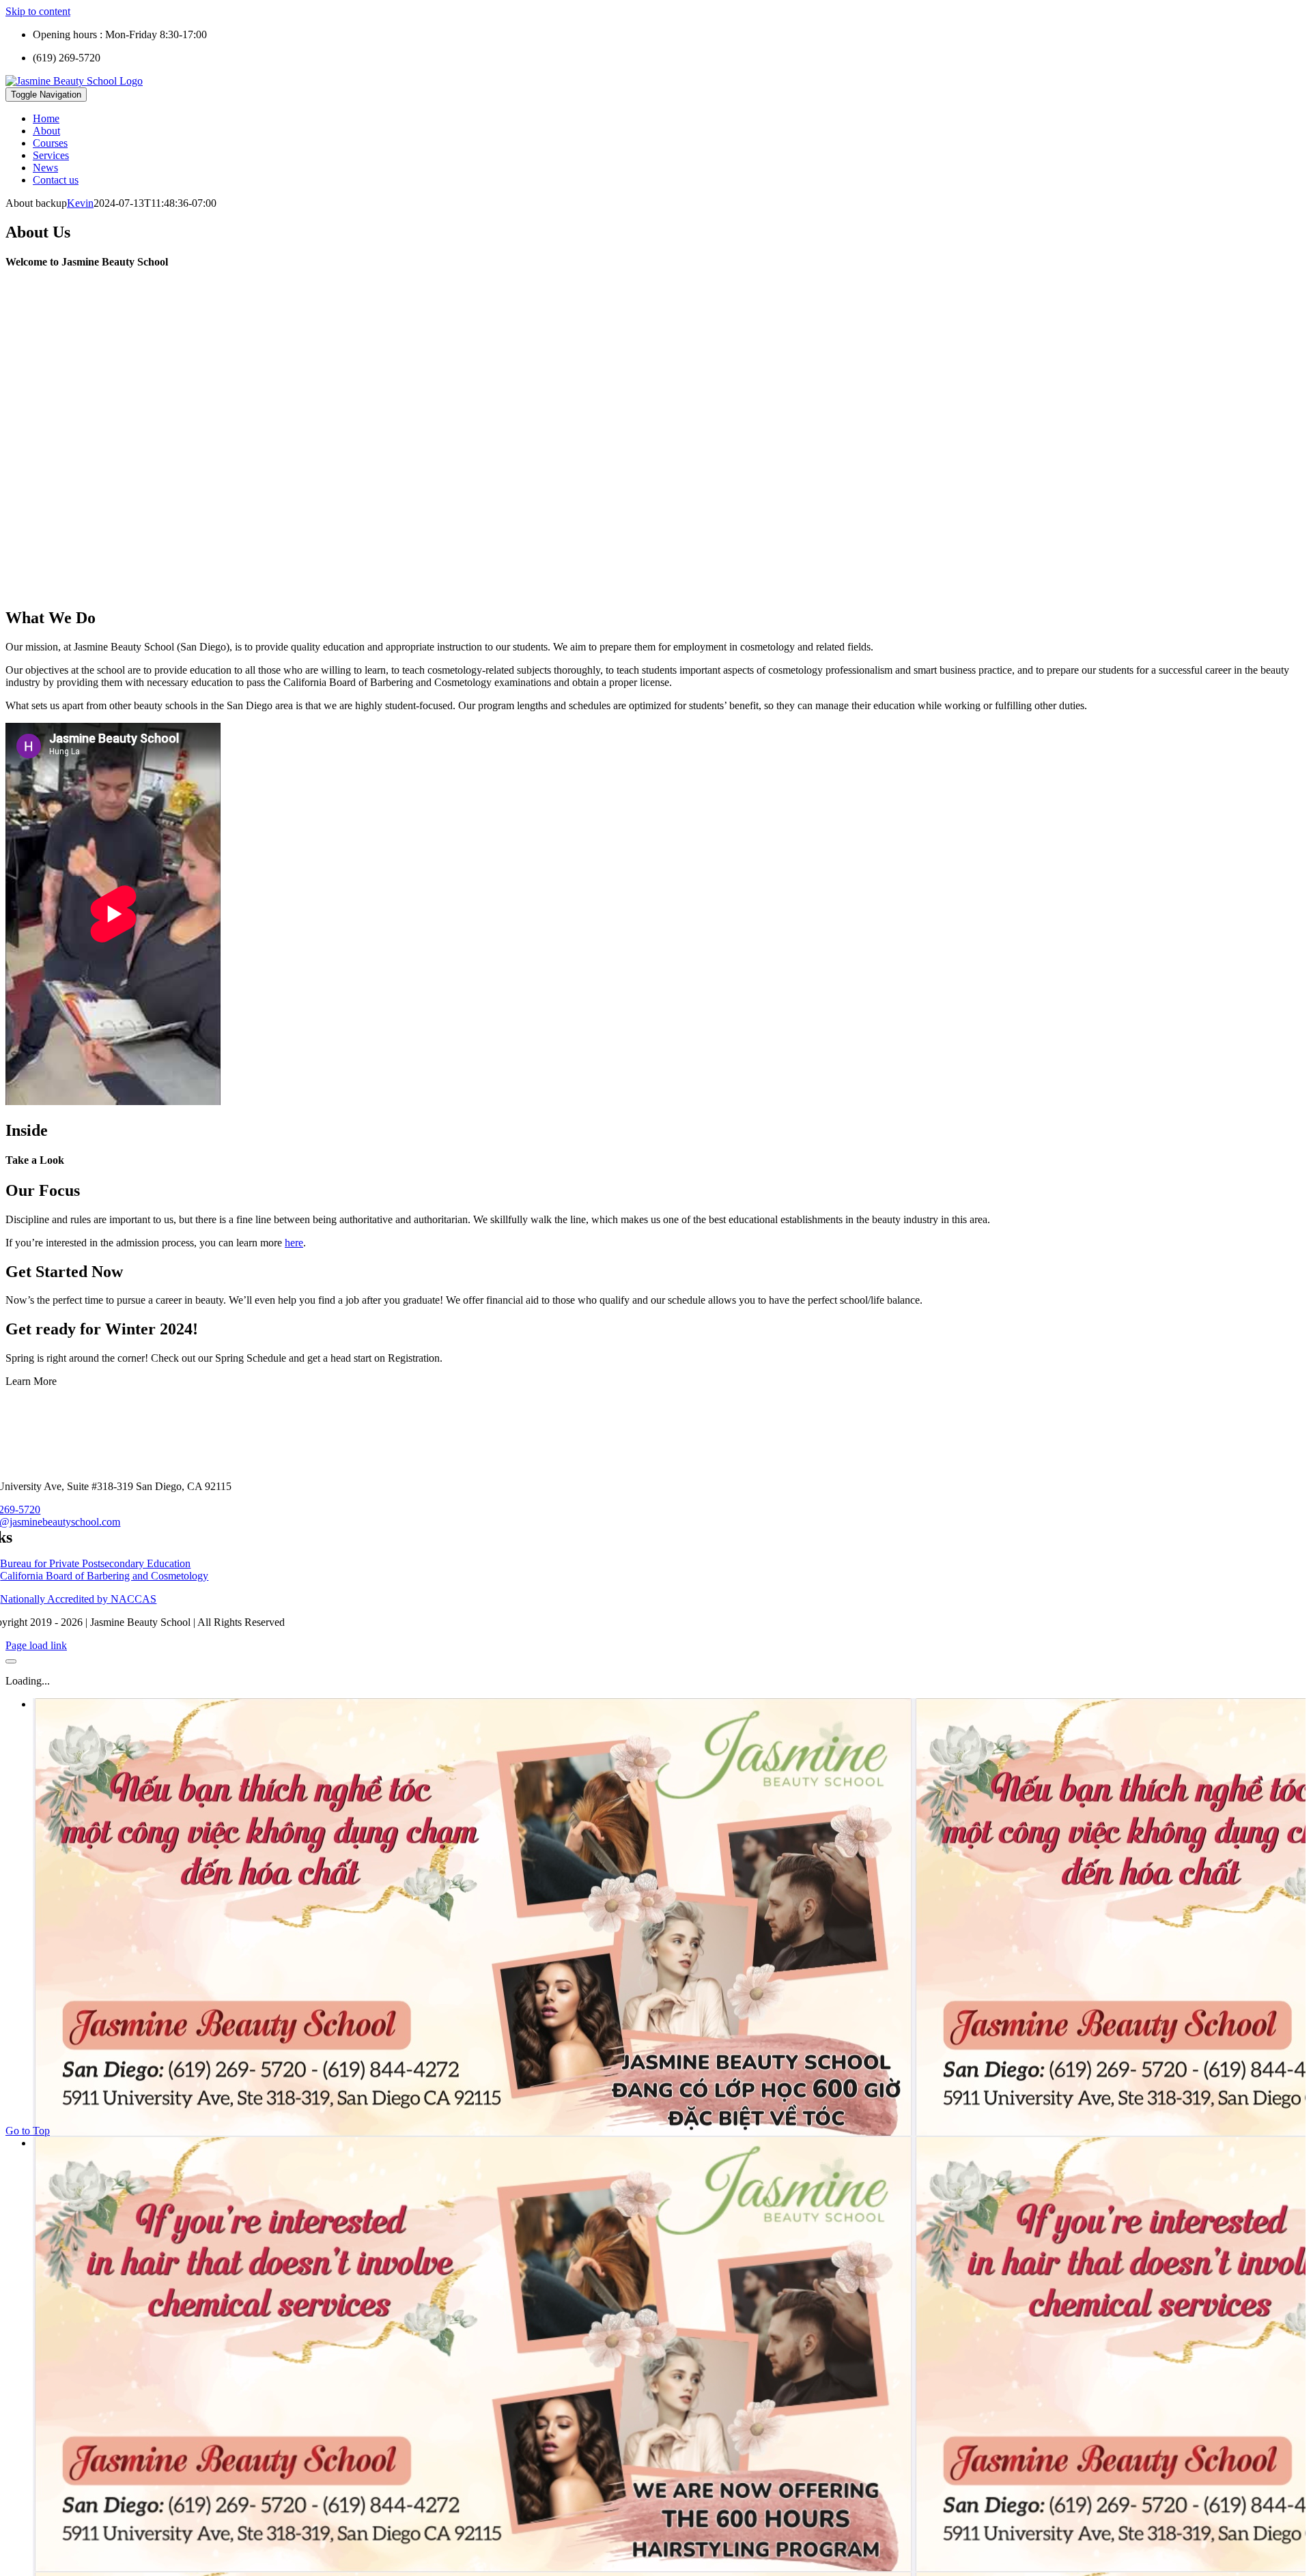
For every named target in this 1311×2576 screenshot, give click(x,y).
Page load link (36, 1645)
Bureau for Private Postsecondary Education (95, 1563)
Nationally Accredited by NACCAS (78, 1599)
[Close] (11, 1661)
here (294, 1243)
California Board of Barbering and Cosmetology (104, 1576)
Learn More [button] (31, 1381)
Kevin (80, 203)
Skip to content (38, 11)
